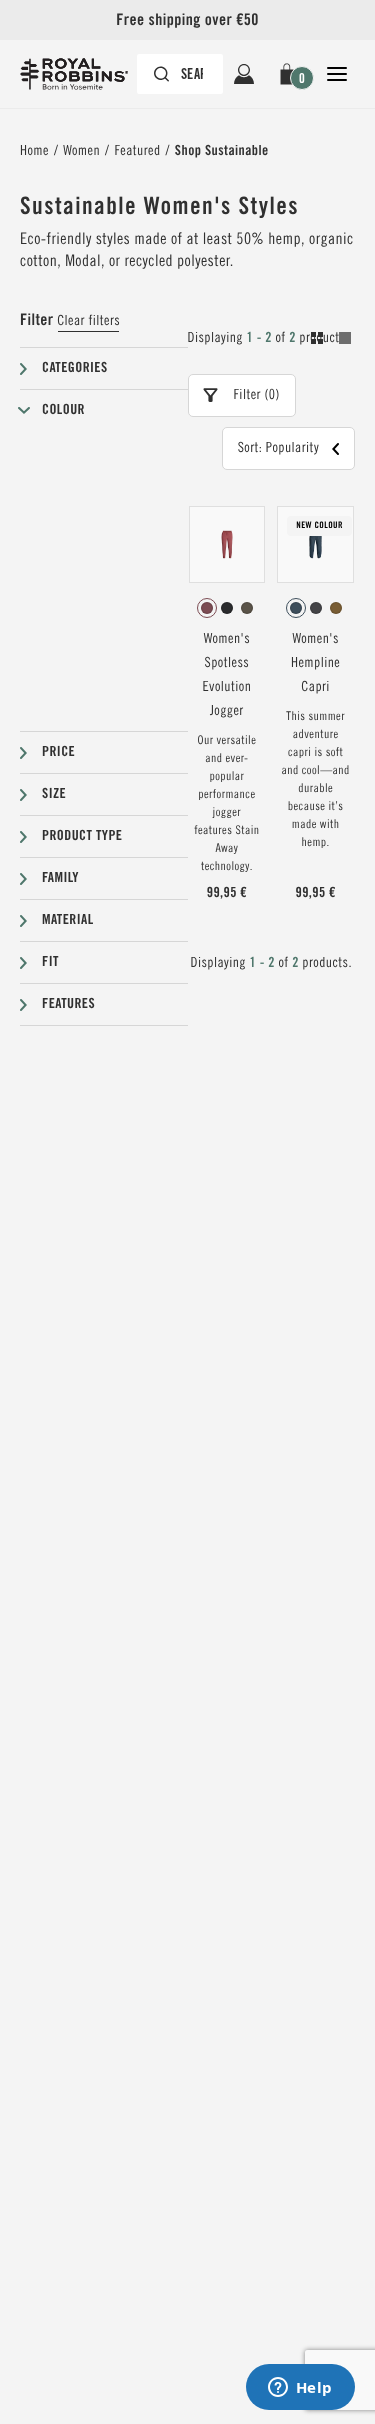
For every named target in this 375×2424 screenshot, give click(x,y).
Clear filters (88, 321)
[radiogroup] (227, 608)
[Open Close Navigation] (337, 74)
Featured (137, 151)
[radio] (207, 608)
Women (81, 151)
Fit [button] (50, 962)
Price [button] (58, 752)
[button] (290, 74)
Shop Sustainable (222, 151)
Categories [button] (75, 368)
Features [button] (68, 1004)
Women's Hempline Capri (315, 663)
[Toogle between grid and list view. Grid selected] (331, 341)
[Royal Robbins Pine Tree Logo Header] (84, 74)
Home (34, 151)
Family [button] (60, 878)
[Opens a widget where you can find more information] (300, 2389)
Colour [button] (63, 410)
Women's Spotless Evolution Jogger (226, 675)
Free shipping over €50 (187, 19)
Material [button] (68, 920)
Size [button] (54, 794)
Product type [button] (82, 836)
